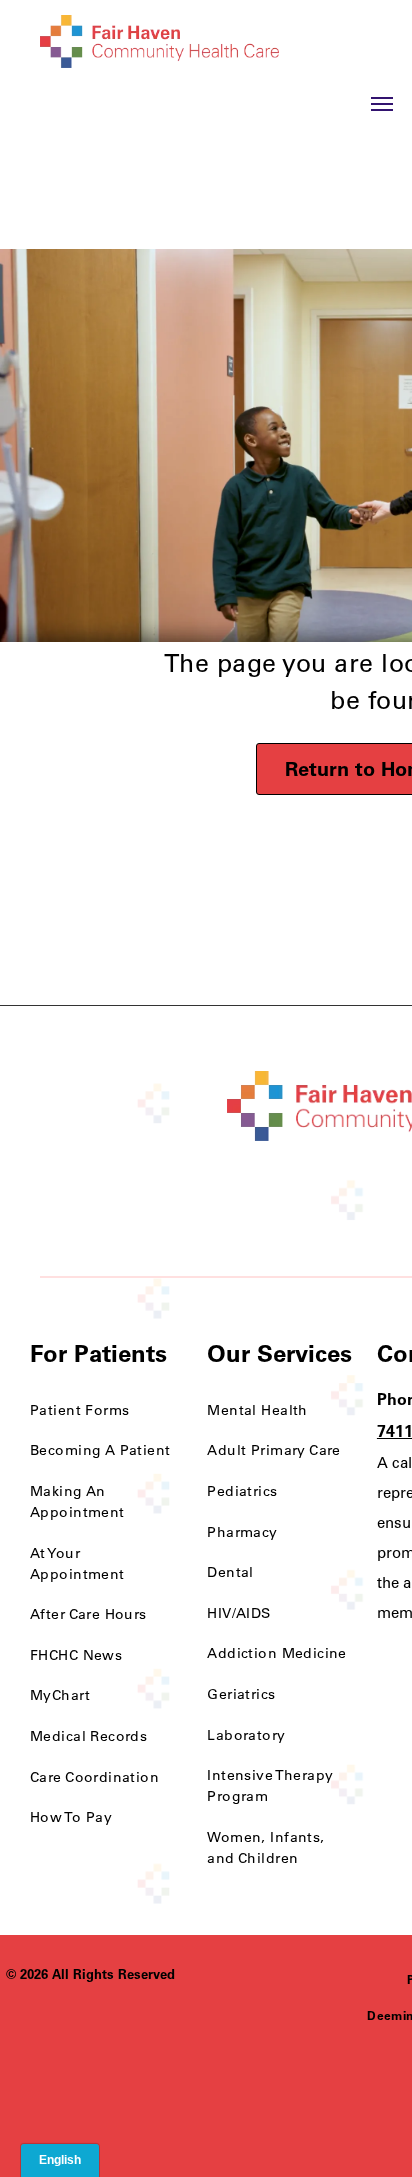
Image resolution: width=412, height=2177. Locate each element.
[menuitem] (103, 1410)
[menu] (382, 104)
